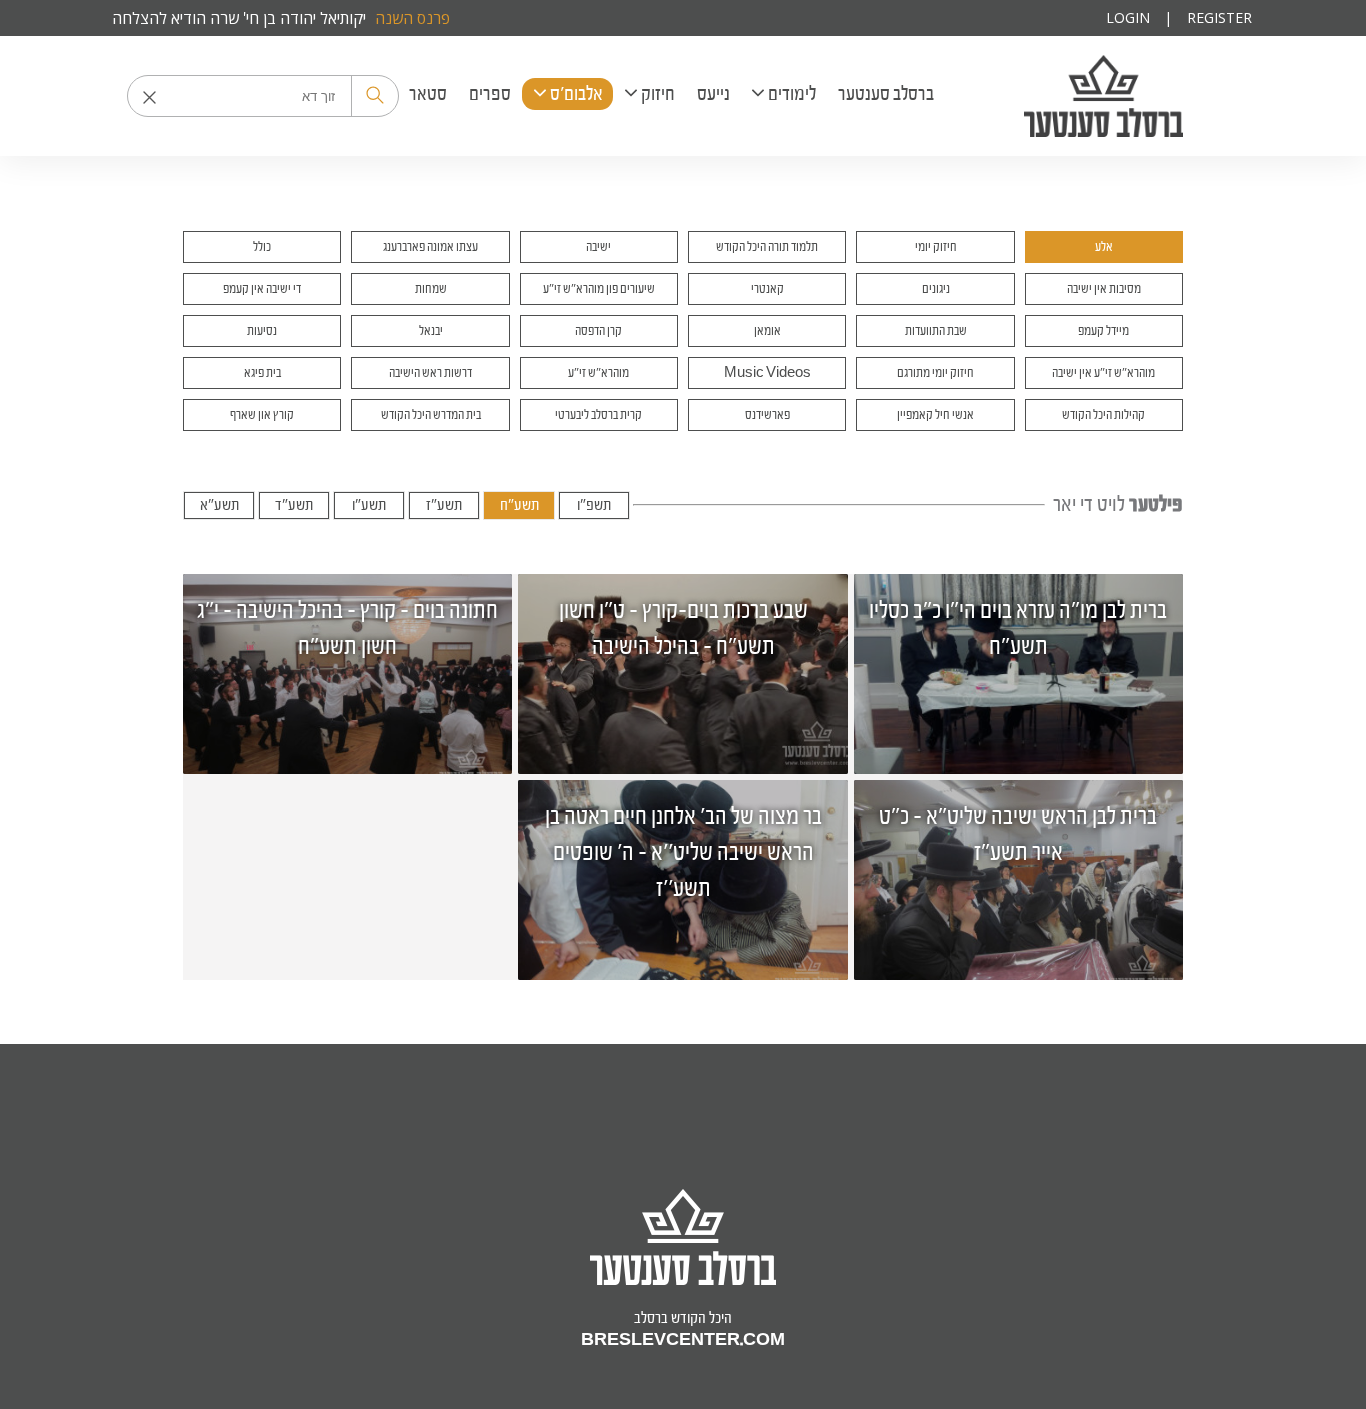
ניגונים (936, 288)
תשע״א (219, 505)
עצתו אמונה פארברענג (430, 246)
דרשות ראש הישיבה (430, 372)
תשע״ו (369, 505)
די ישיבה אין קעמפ (262, 288)
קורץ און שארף (262, 414)
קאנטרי (767, 288)
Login (1128, 17)
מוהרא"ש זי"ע (598, 372)
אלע (1104, 246)
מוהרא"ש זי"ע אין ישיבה (1103, 372)
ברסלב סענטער (1103, 96)
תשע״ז (444, 505)
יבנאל (431, 330)
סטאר (428, 93)
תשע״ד (294, 505)
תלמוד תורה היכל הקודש (767, 246)
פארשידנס (767, 414)
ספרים (490, 93)
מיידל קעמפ (1103, 330)
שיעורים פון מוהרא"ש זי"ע (599, 288)
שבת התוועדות (936, 330)
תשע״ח (519, 505)
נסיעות (262, 330)
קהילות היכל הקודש (1103, 414)
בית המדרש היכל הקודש (431, 414)
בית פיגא (262, 372)
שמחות (431, 288)
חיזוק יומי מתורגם (935, 372)
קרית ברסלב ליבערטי (598, 414)
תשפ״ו (594, 505)
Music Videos (767, 372)
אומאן (767, 330)
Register (1219, 17)
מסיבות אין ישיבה (1104, 288)
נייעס (713, 93)
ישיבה (598, 246)
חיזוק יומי (936, 246)
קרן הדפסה (598, 330)
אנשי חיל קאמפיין (935, 414)
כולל (262, 246)
